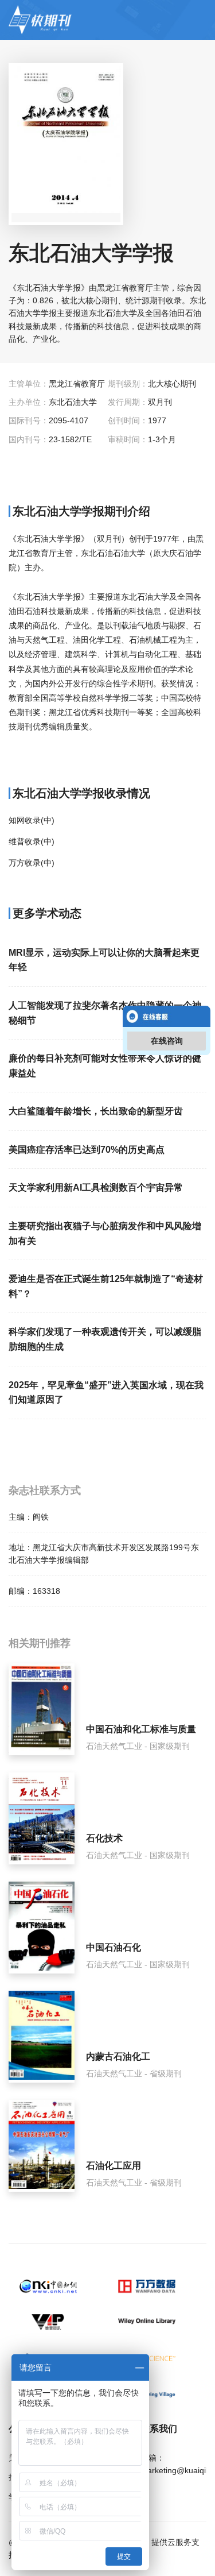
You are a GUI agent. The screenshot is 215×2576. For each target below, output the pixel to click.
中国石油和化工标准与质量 (141, 1729)
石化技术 (104, 1838)
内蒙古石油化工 (118, 2056)
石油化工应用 (114, 2166)
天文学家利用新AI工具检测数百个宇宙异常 (96, 1187)
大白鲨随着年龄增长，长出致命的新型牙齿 (96, 1111)
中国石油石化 (114, 1947)
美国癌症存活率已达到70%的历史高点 (87, 1150)
